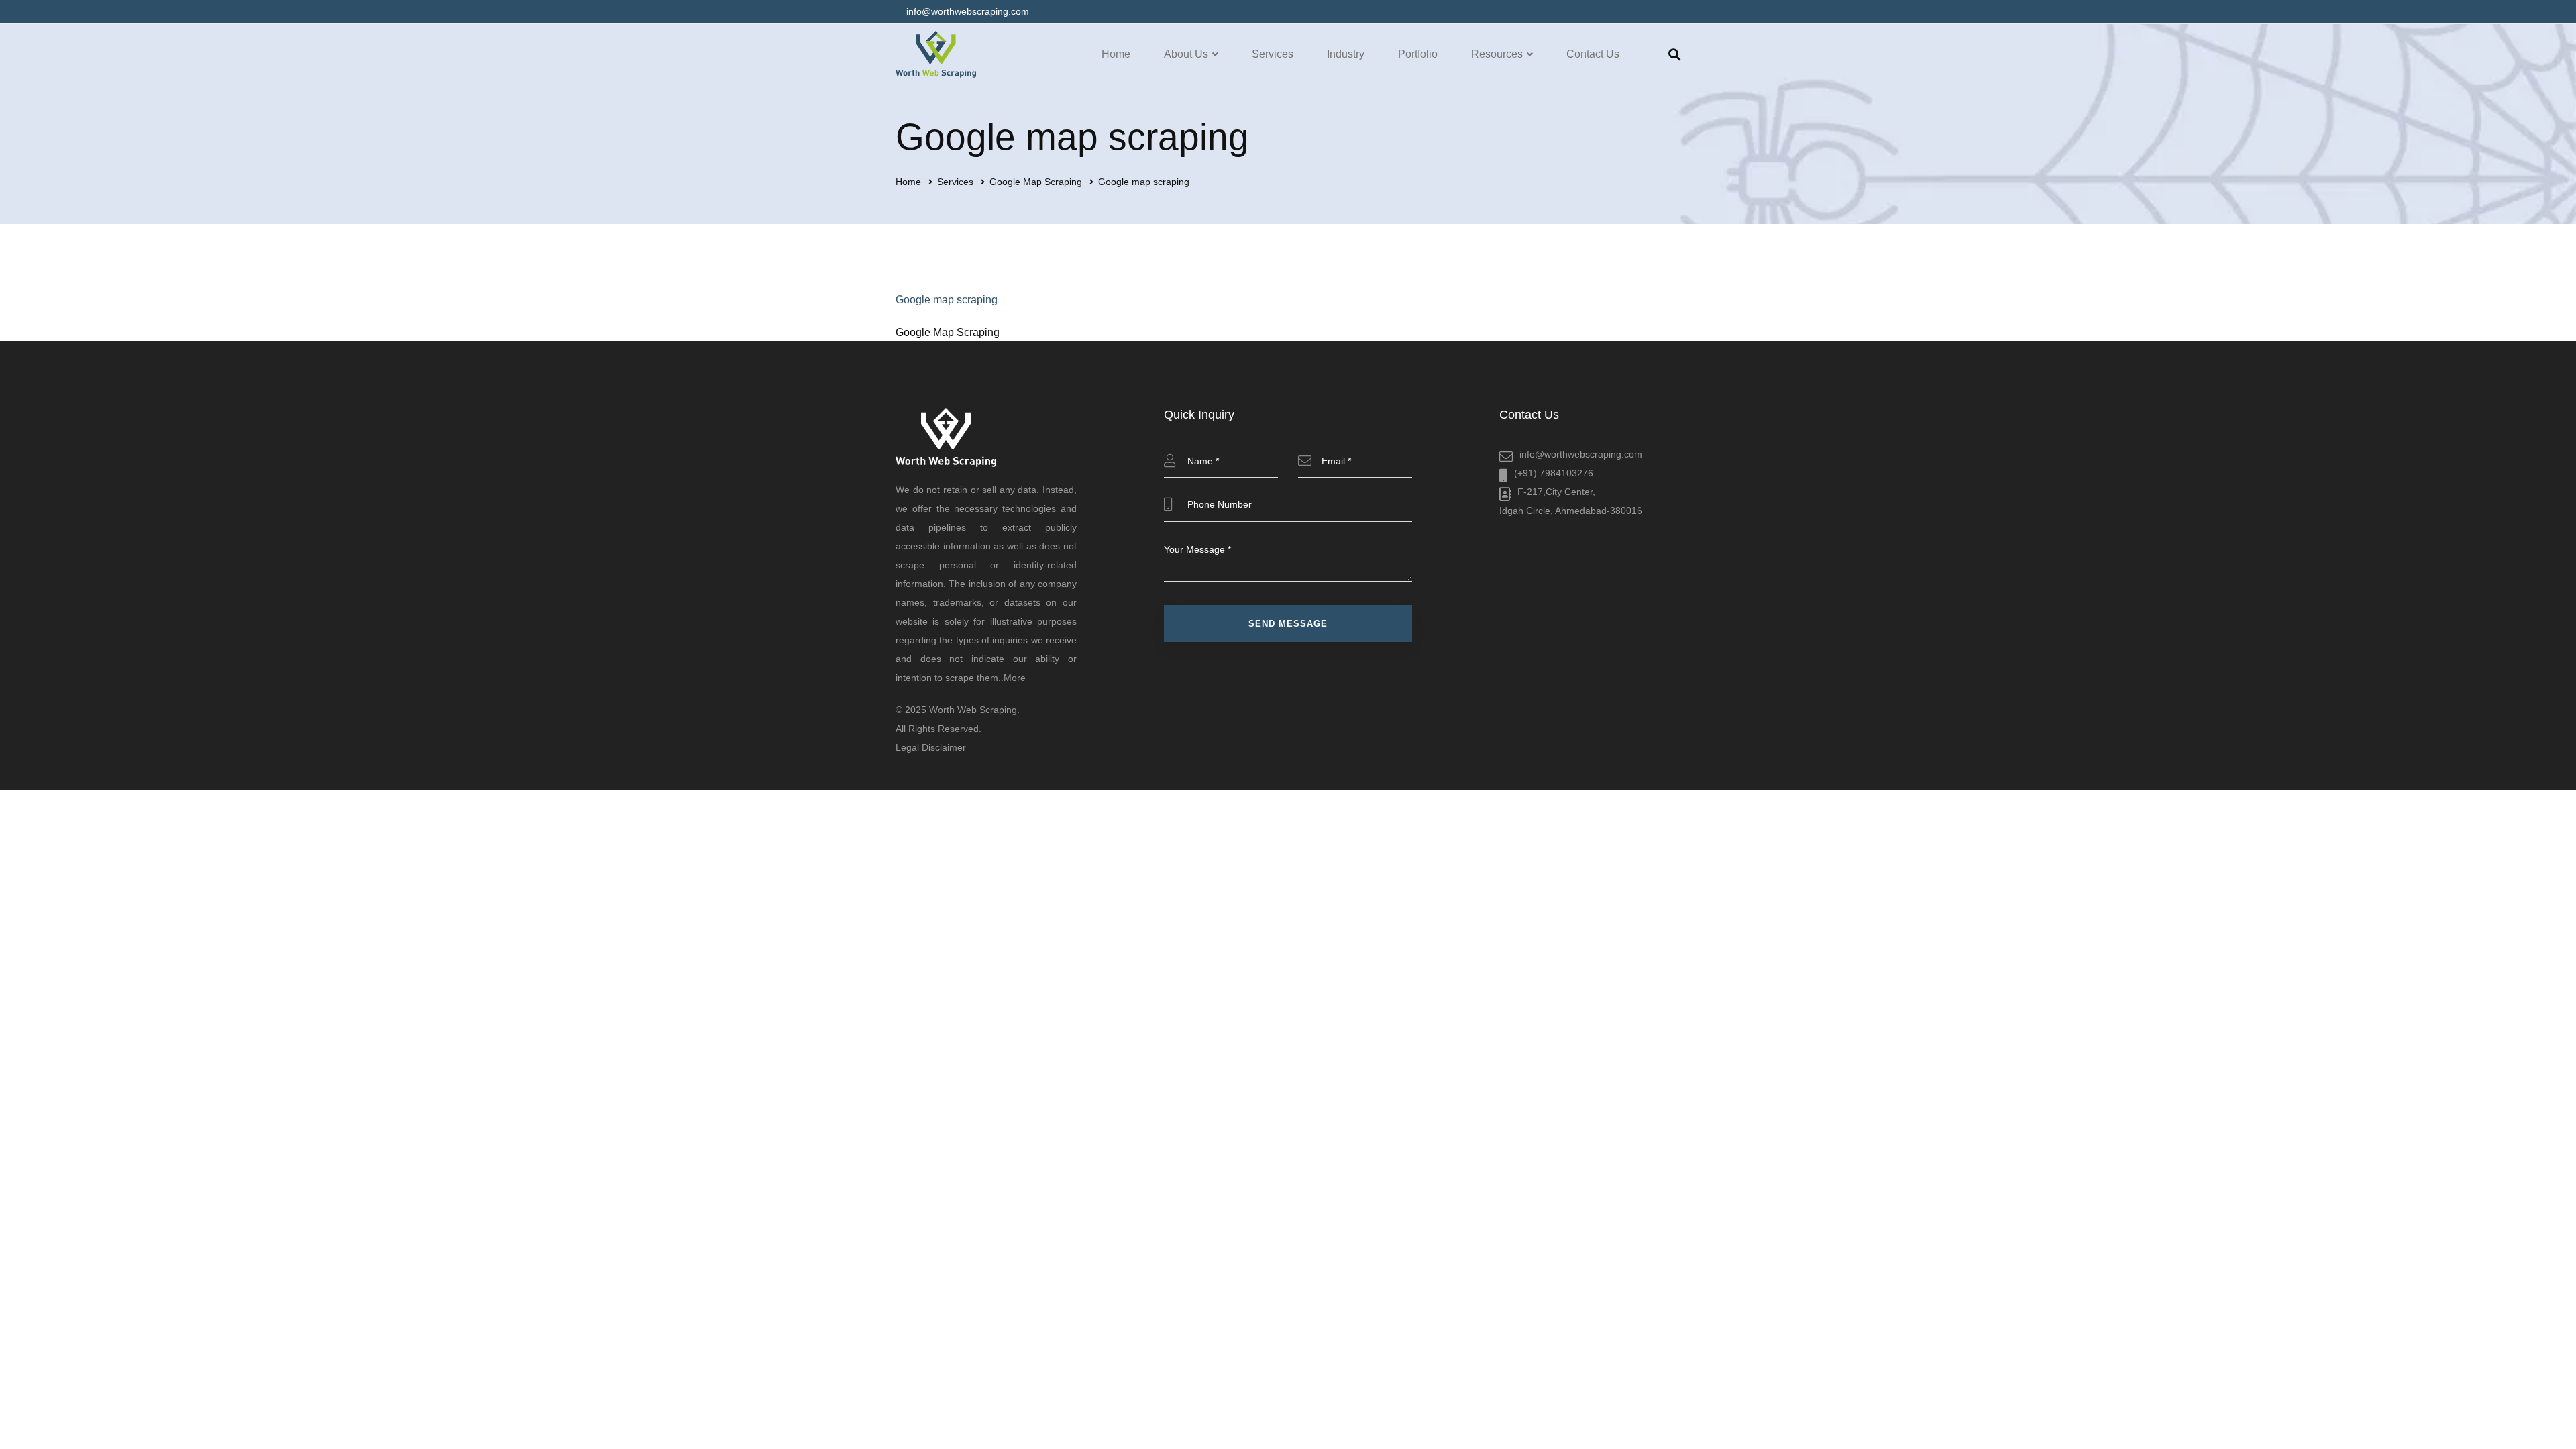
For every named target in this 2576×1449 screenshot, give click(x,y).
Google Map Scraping (1036, 182)
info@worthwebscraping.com (1581, 454)
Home (908, 182)
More (1015, 678)
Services (955, 182)
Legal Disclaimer (931, 747)
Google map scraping (947, 300)
